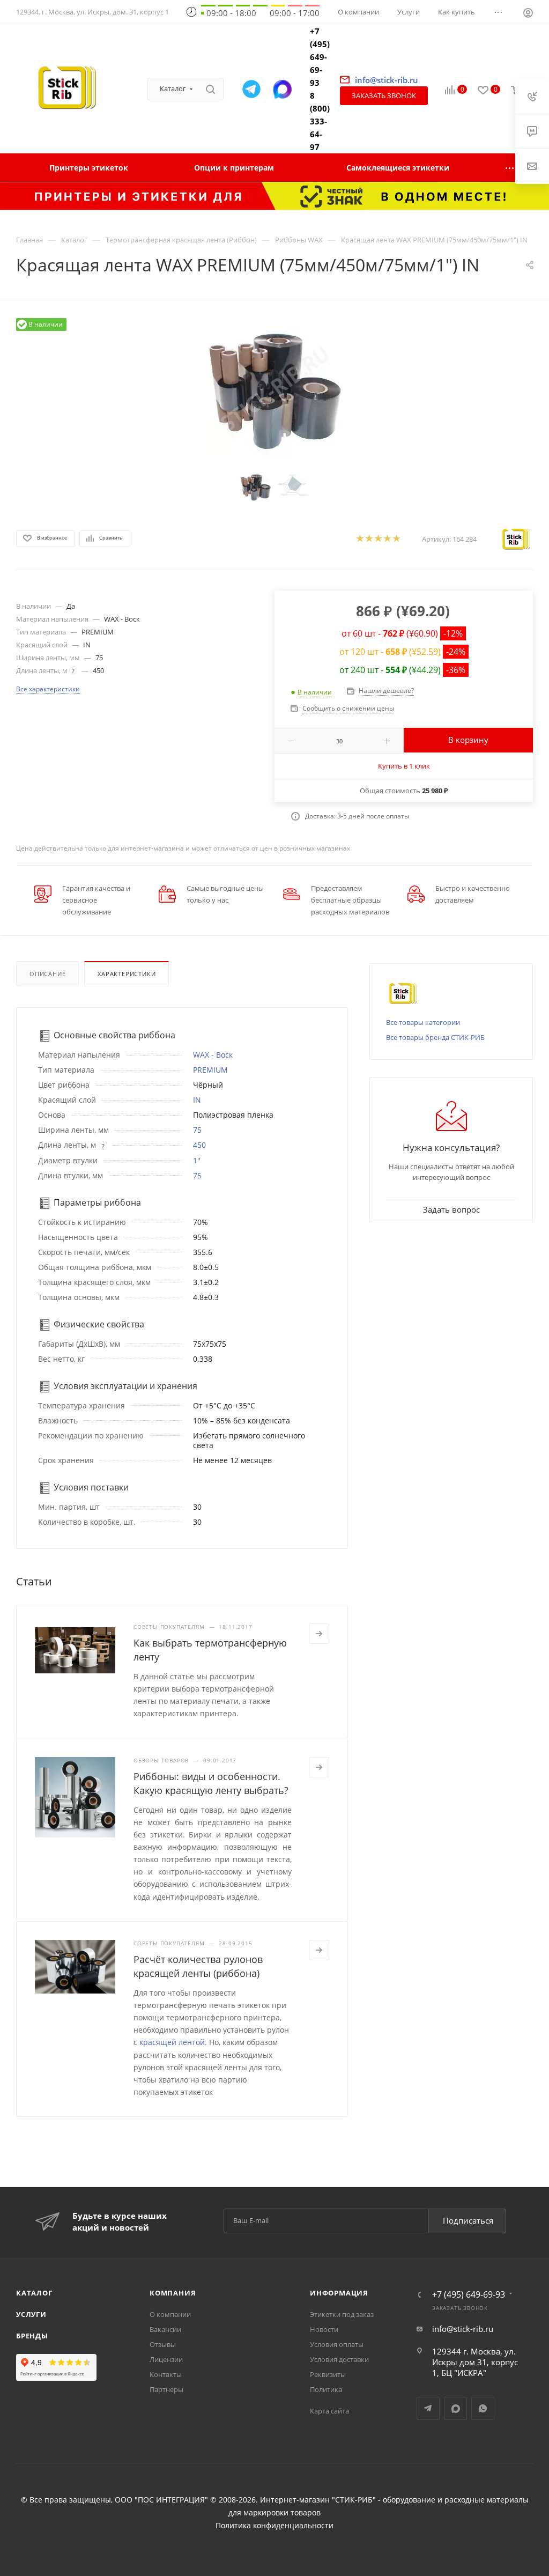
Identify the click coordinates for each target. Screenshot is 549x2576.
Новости (324, 2329)
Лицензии (166, 2359)
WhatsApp (483, 2408)
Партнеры (166, 2389)
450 (199, 1145)
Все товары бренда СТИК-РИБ (435, 1037)
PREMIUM (210, 1070)
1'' (197, 1160)
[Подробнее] (319, 1634)
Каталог (34, 2293)
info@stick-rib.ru (463, 2329)
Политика (326, 2389)
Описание (47, 974)
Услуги (31, 2314)
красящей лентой (172, 2042)
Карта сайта (329, 2411)
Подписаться (468, 2220)
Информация (339, 2293)
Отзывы (163, 2344)
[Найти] (210, 89)
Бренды (32, 2336)
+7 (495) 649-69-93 (320, 57)
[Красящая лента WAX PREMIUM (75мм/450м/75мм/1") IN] (274, 389)
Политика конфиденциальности (274, 2526)
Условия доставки (339, 2359)
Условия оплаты (337, 2344)
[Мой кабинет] (528, 14)
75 (197, 1130)
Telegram (428, 2408)
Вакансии (165, 2329)
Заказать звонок (384, 95)
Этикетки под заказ (342, 2314)
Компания (173, 2293)
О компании (170, 2314)
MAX (455, 2408)
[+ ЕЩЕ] (510, 168)
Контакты (166, 2374)
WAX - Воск (213, 1055)
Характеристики (127, 974)
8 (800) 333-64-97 (320, 121)
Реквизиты (328, 2374)
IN (197, 1100)
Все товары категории (423, 1022)
